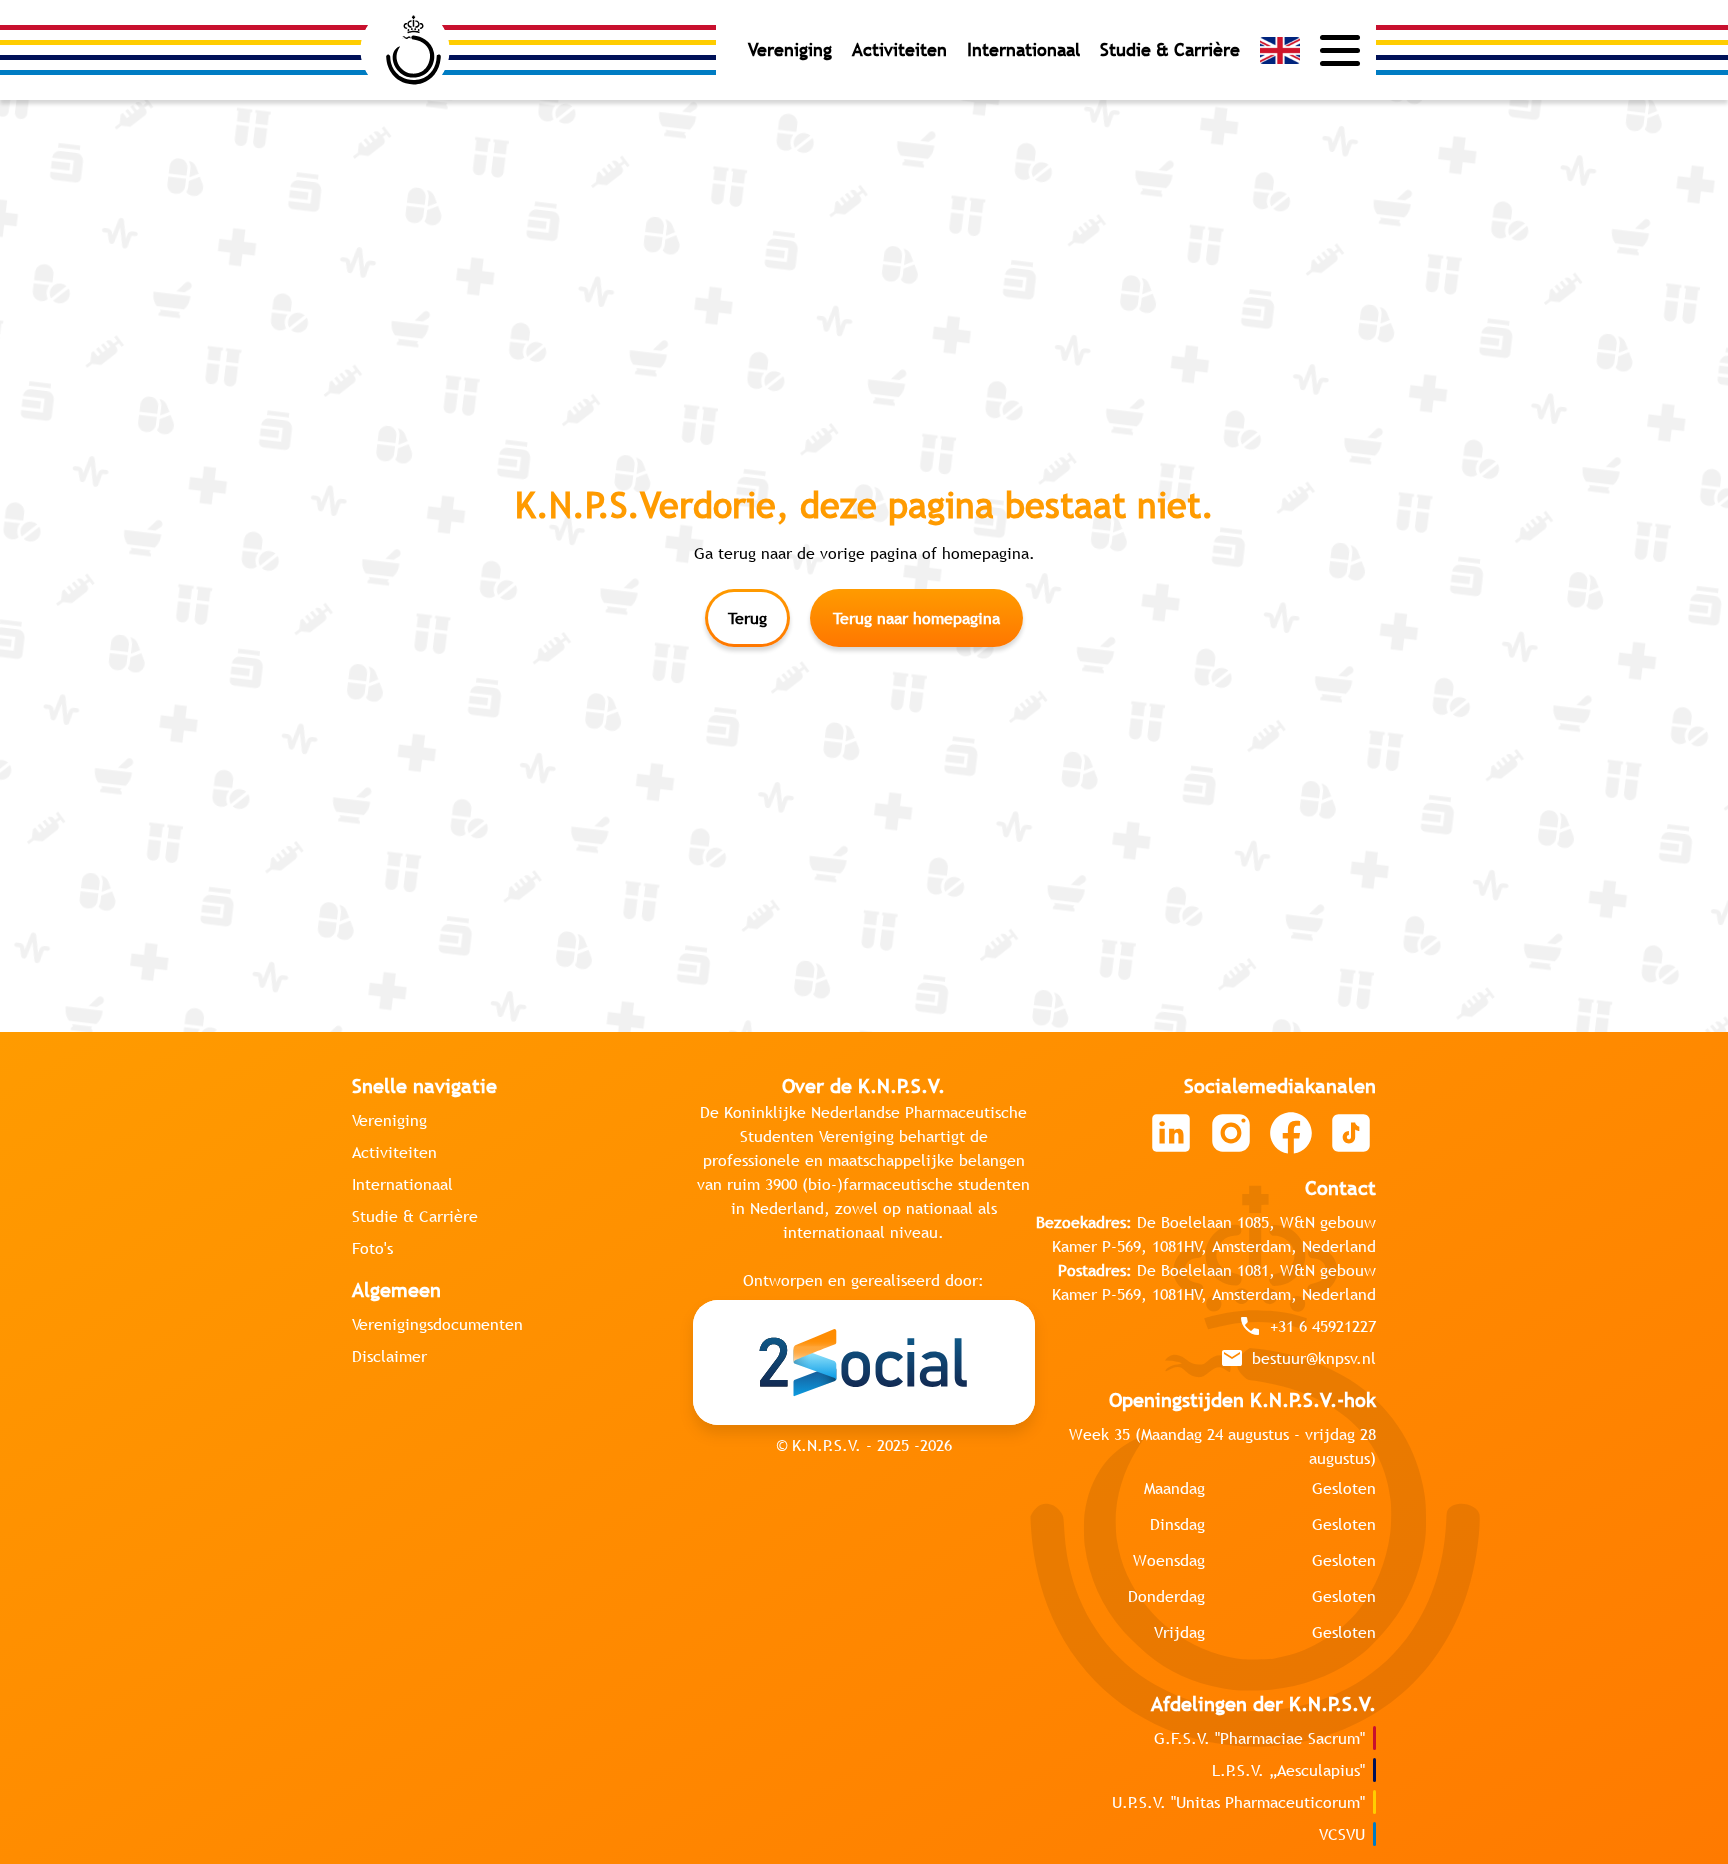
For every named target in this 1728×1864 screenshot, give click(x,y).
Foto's (372, 1248)
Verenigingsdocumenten (437, 1324)
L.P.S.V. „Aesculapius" (1288, 1770)
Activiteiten (899, 49)
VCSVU (1342, 1834)
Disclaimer (389, 1356)
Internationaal (1023, 49)
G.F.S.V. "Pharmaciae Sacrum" (1259, 1738)
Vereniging (790, 49)
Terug (747, 618)
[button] (1280, 50)
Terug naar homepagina (916, 618)
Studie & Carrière (1170, 49)
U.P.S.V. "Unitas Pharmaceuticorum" (1238, 1802)
